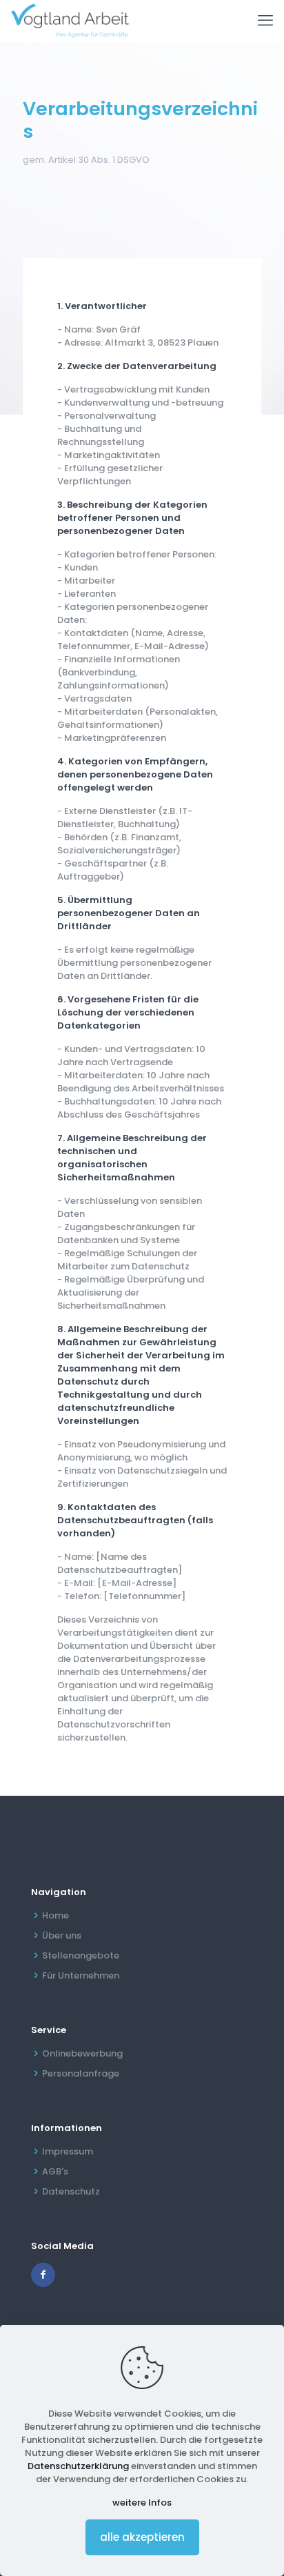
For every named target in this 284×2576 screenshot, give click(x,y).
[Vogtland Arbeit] (70, 21)
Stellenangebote (81, 1955)
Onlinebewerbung (82, 2053)
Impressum (68, 2151)
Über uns (62, 1935)
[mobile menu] (265, 21)
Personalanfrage (81, 2073)
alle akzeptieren (142, 2537)
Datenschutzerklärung (78, 2466)
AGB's (55, 2171)
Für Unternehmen (81, 1975)
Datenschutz (71, 2191)
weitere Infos (142, 2503)
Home (55, 1915)
